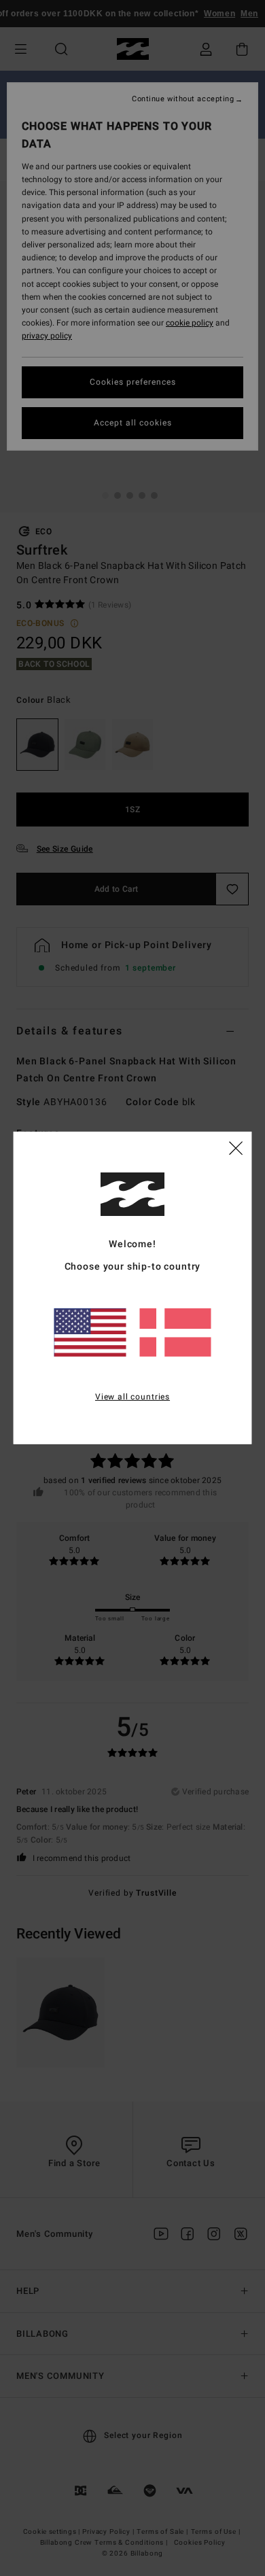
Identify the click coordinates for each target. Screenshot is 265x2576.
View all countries (132, 1396)
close (236, 1147)
